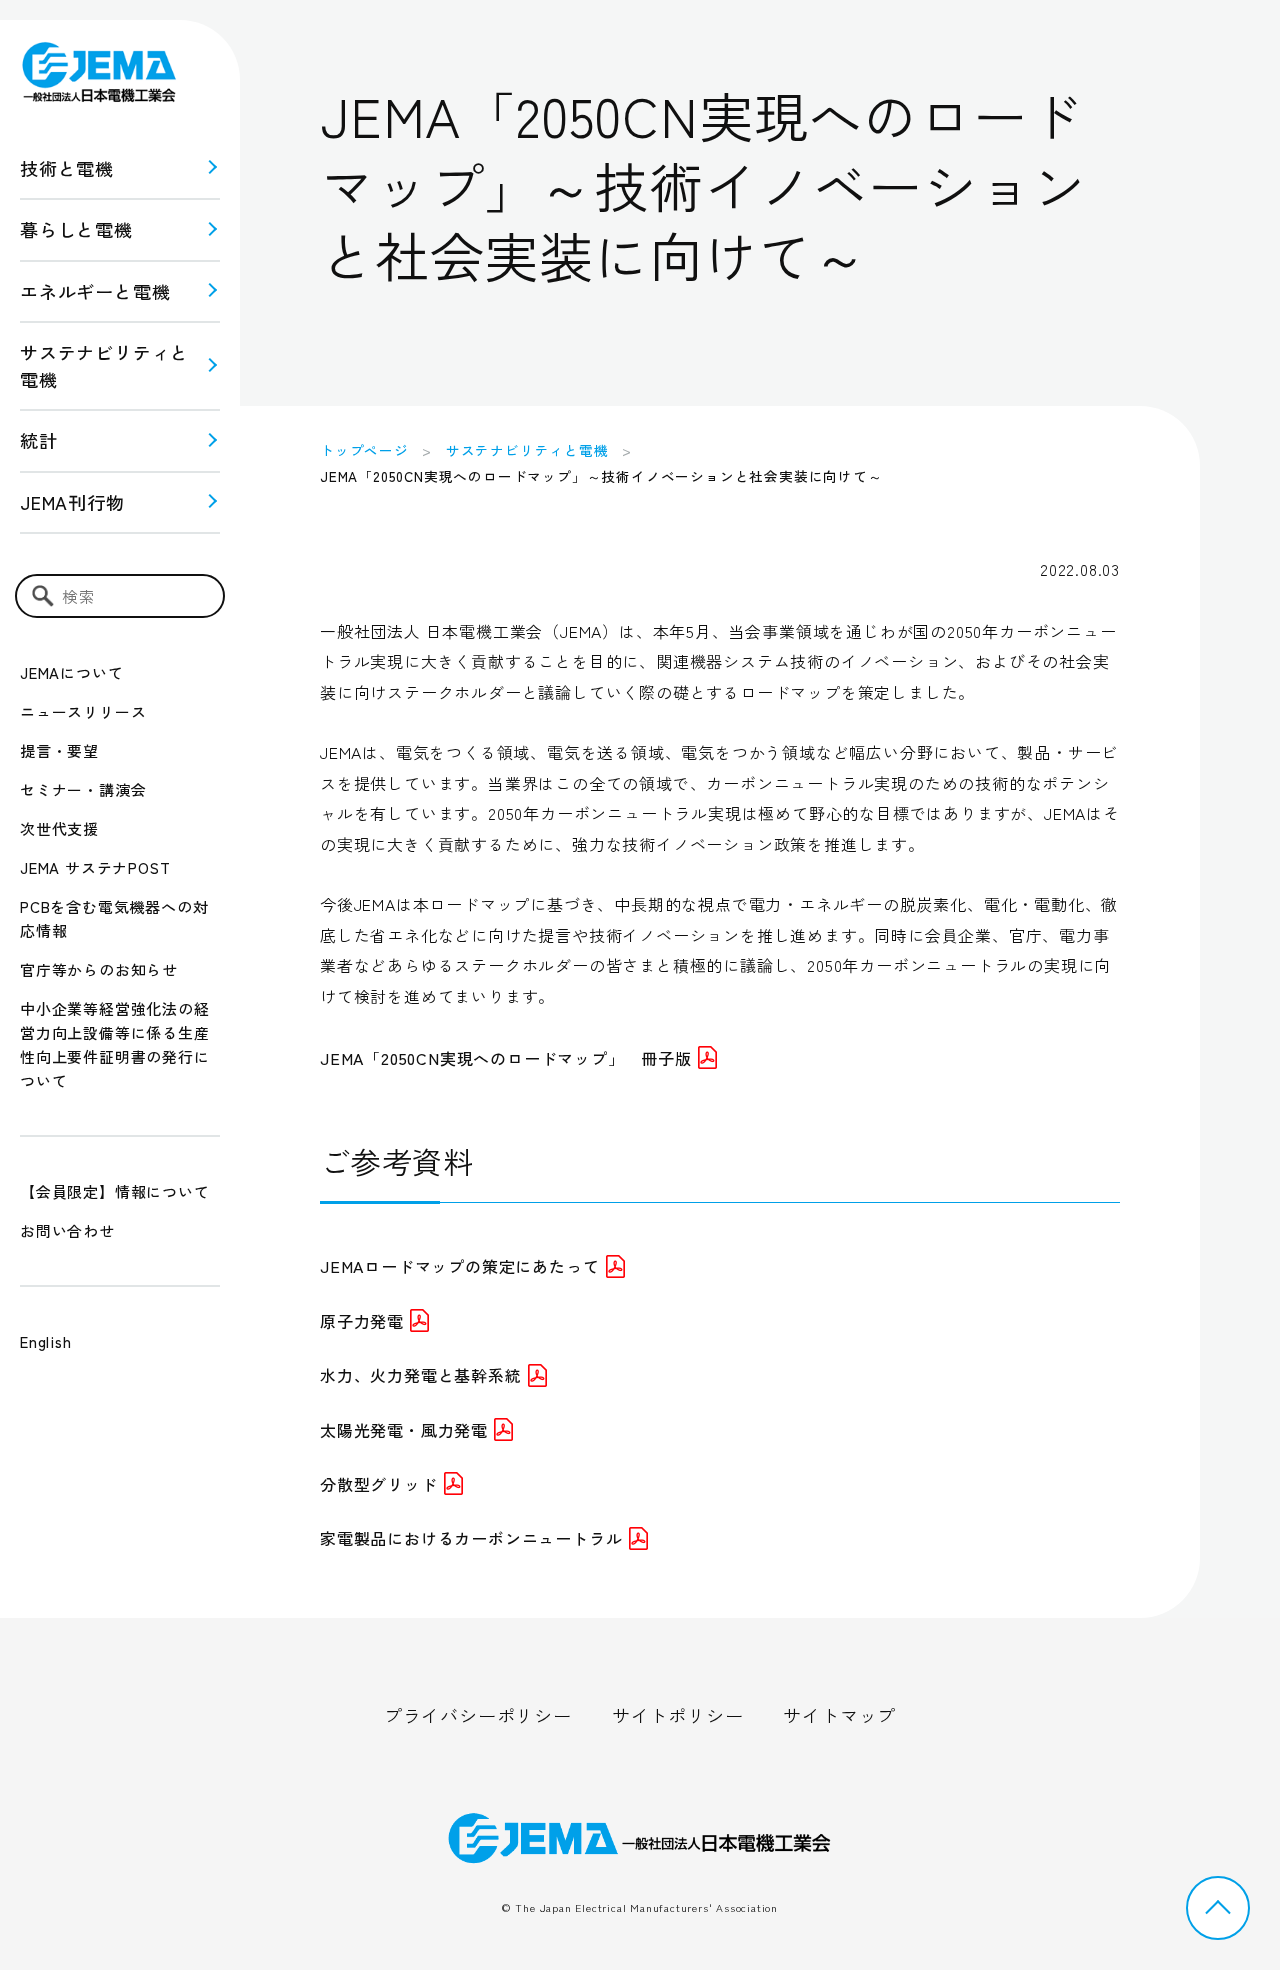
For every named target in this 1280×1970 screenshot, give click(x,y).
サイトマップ (839, 1715)
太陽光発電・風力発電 (404, 1430)
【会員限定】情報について (115, 1191)
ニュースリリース (83, 711)
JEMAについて (71, 672)
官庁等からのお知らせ (99, 969)
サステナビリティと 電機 (104, 365)
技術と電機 (67, 168)
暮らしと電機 (76, 229)
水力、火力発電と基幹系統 (421, 1375)
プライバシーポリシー (478, 1715)
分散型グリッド (379, 1484)
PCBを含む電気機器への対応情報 (114, 918)
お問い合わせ (67, 1230)
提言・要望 (59, 750)
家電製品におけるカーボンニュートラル (471, 1538)
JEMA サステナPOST (95, 867)
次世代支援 (59, 828)
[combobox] (120, 596)
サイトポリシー (678, 1715)
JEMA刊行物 (72, 502)
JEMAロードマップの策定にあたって (459, 1266)
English (46, 1341)
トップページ (364, 450)
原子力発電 (362, 1321)
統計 (39, 440)
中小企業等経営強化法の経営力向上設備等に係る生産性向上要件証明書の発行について (115, 1044)
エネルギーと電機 (95, 291)
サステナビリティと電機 (527, 450)
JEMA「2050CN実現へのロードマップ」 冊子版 (506, 1058)
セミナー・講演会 (83, 789)
